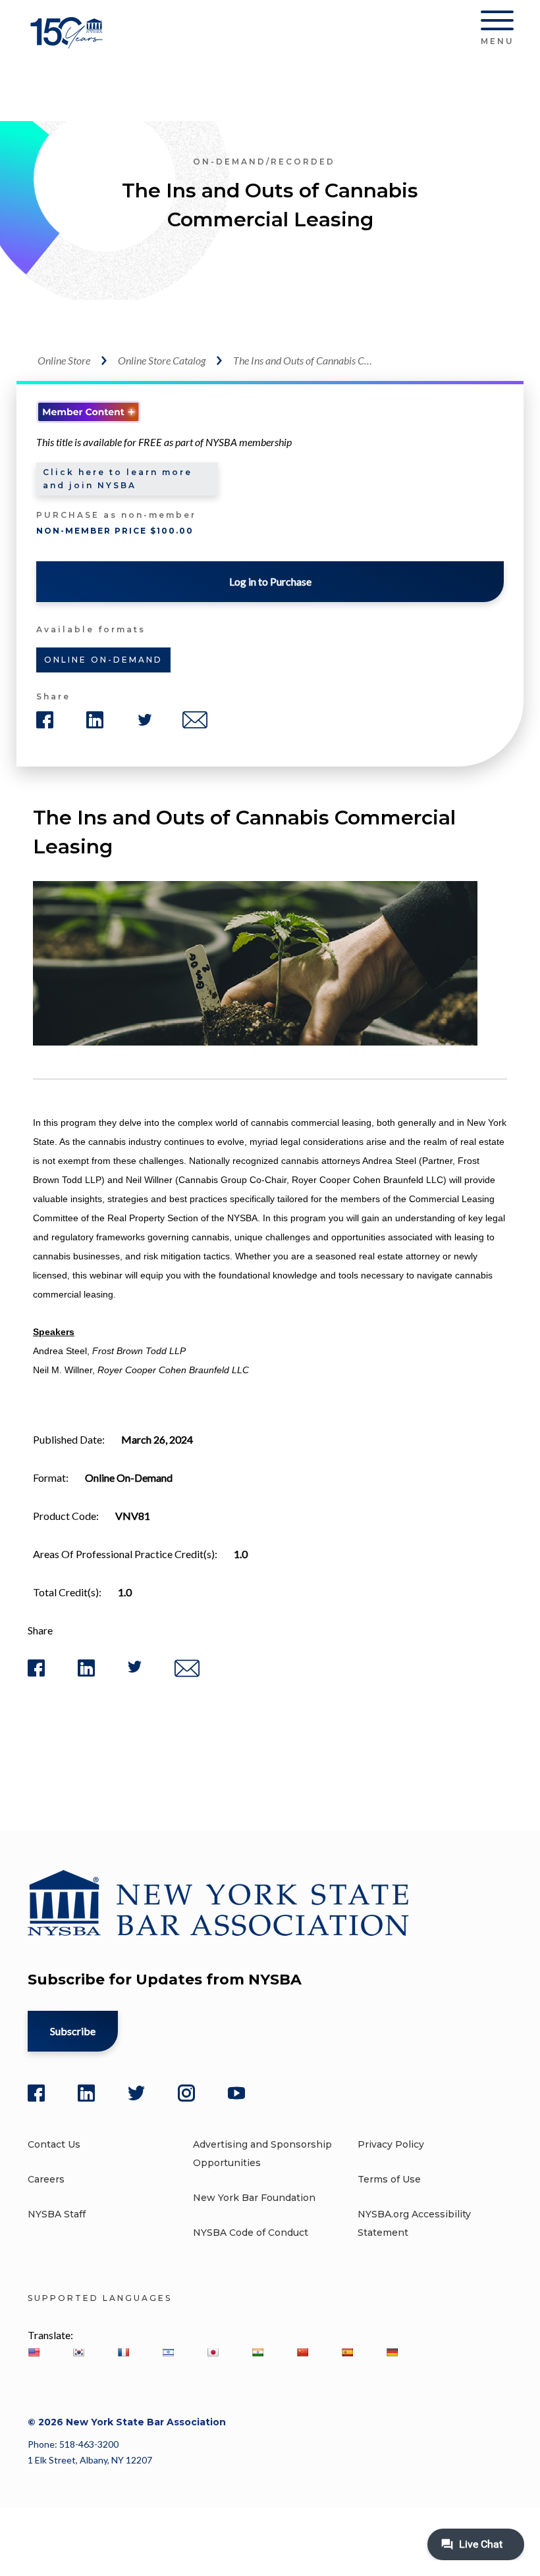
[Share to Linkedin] (86, 1674)
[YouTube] (236, 2093)
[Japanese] (213, 2352)
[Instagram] (186, 2093)
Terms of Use (389, 2179)
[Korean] (78, 2352)
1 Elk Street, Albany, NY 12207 (90, 2460)
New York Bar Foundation (254, 2198)
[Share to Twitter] (135, 1670)
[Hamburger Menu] (497, 23)
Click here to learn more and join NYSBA (118, 479)
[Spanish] (347, 2352)
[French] (123, 2352)
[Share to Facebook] (36, 1674)
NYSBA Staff (57, 2214)
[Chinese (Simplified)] (302, 2352)
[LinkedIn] (86, 2093)
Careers (46, 2179)
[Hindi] (257, 2352)
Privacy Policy (391, 2144)
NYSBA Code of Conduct (251, 2233)
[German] (392, 2352)
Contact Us (54, 2144)
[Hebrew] (168, 2352)
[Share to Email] (187, 1674)
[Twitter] (136, 2093)
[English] (34, 2352)
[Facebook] (36, 2093)
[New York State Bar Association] (69, 42)
